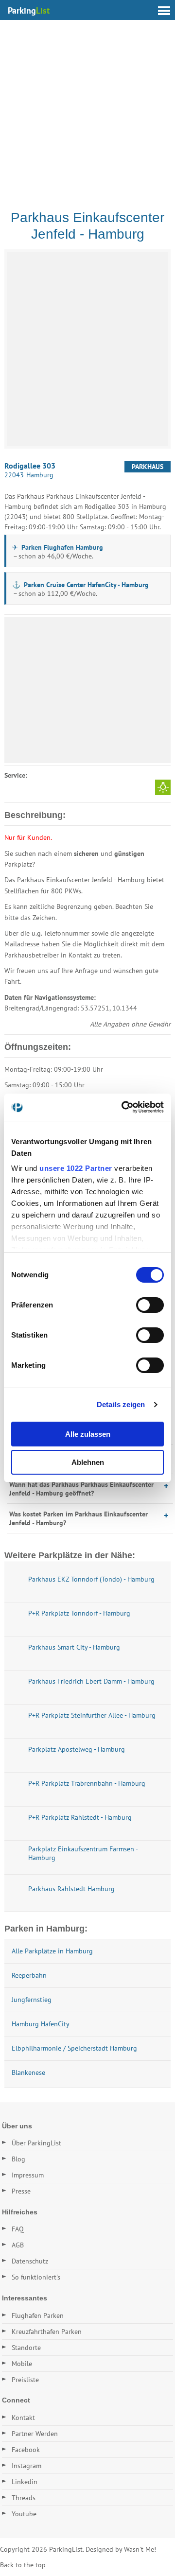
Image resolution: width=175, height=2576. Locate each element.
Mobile (22, 2364)
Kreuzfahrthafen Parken (47, 2332)
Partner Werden (35, 2434)
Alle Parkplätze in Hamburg (52, 1951)
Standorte (26, 2348)
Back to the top (23, 2565)
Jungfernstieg (32, 2000)
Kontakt (23, 2418)
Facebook (26, 2450)
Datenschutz (30, 2261)
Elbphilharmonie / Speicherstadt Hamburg (74, 2048)
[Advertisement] (87, 112)
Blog (18, 2159)
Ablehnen (88, 1462)
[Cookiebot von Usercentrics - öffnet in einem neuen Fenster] (123, 1107)
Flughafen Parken (38, 2315)
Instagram (26, 2466)
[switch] (150, 1305)
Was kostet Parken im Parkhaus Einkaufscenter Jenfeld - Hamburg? (79, 1518)
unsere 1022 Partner (76, 1168)
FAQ (18, 2229)
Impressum (28, 2175)
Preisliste (25, 2380)
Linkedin (25, 2482)
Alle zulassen (88, 1434)
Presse (21, 2191)
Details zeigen (121, 1404)
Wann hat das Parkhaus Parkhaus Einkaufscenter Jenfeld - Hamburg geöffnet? (81, 1489)
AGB (18, 2245)
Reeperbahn (29, 1975)
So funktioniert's (36, 2277)
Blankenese (28, 2072)
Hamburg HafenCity (41, 2024)
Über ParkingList (36, 2143)
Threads (24, 2498)
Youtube (24, 2514)
